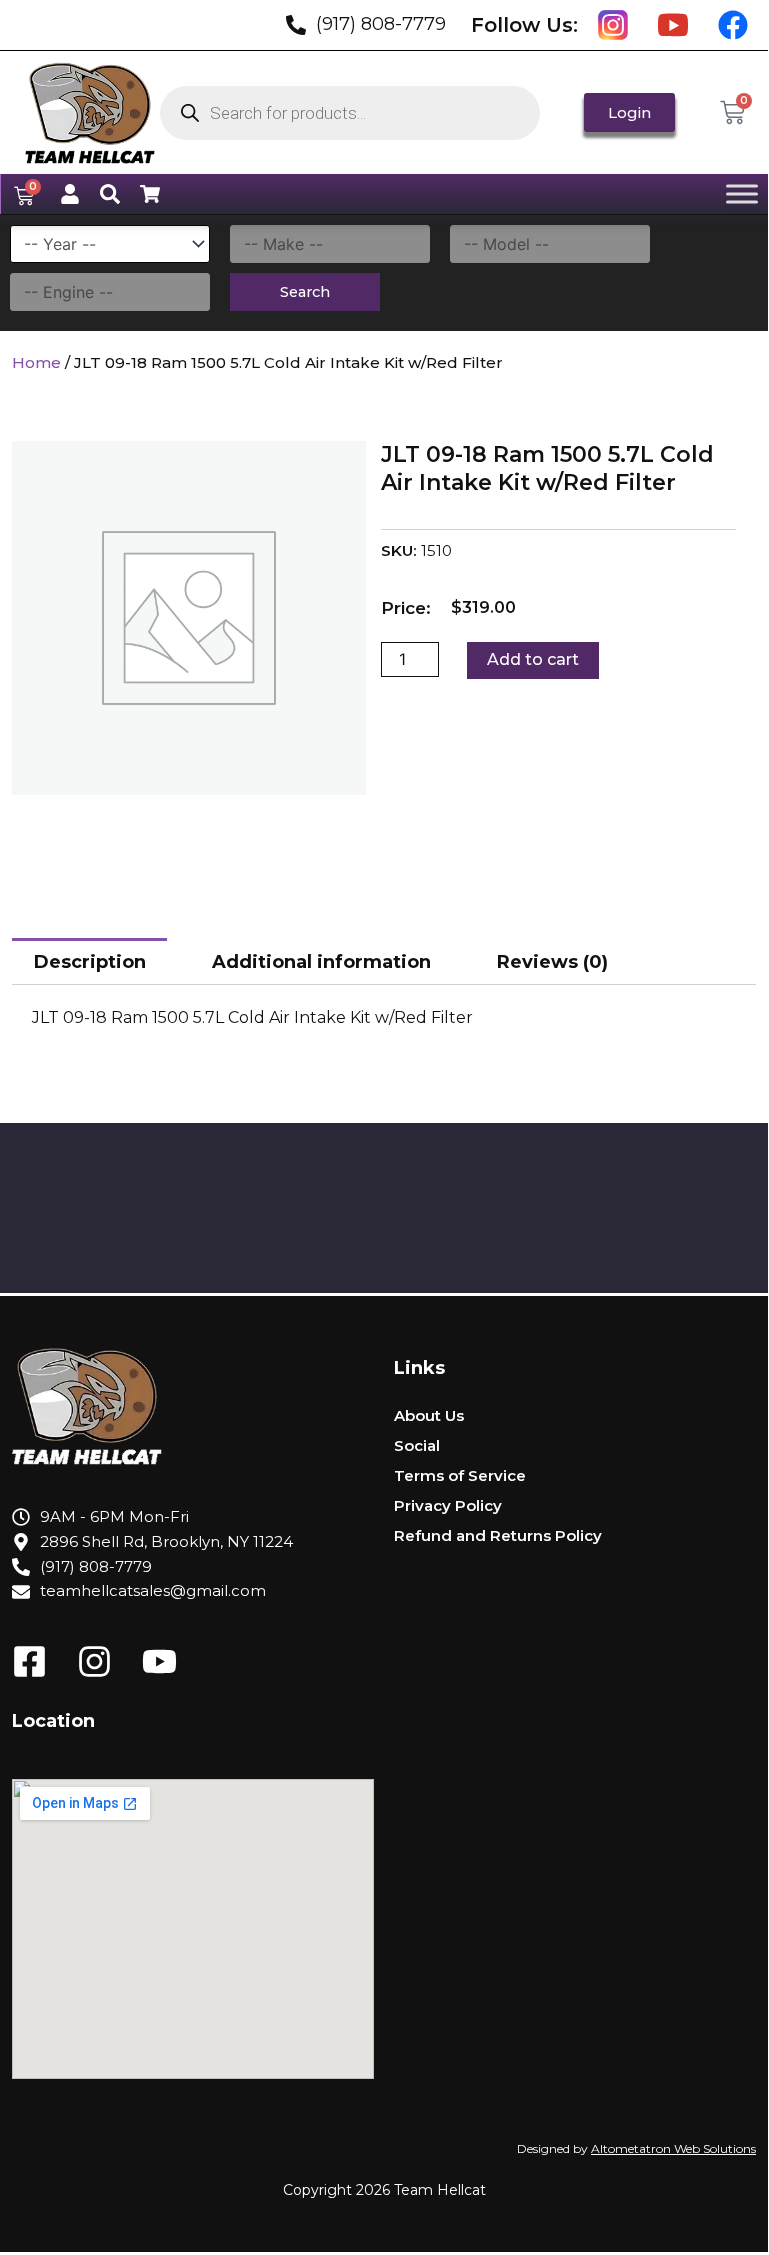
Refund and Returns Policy (498, 1535)
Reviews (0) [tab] (552, 962)
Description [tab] (90, 962)
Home (36, 362)
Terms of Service (460, 1475)
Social (417, 1445)
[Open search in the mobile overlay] (350, 113)
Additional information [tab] (321, 962)
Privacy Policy (448, 1505)
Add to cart (533, 659)
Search (305, 292)
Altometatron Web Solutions (673, 2148)
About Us (429, 1415)
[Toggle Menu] (742, 194)
